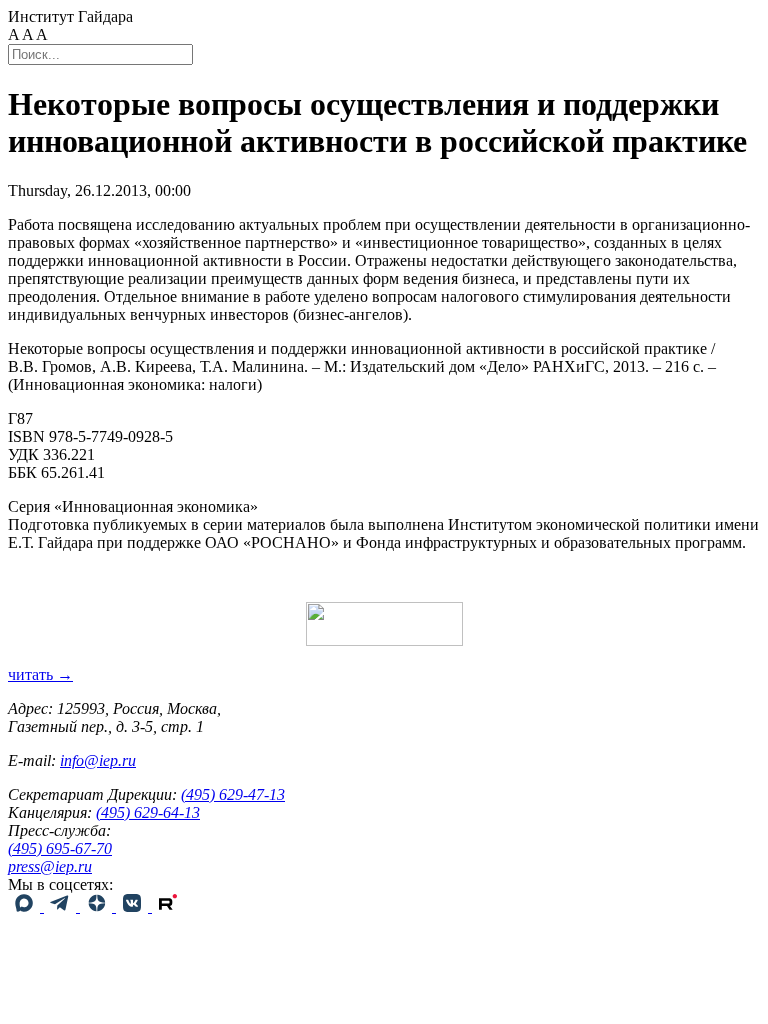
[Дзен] (98, 906)
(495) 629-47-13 (233, 794)
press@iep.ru (50, 866)
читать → (40, 674)
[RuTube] (168, 906)
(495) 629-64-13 (148, 812)
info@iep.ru (98, 760)
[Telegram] (62, 906)
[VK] (134, 906)
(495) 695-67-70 (60, 848)
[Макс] (26, 906)
